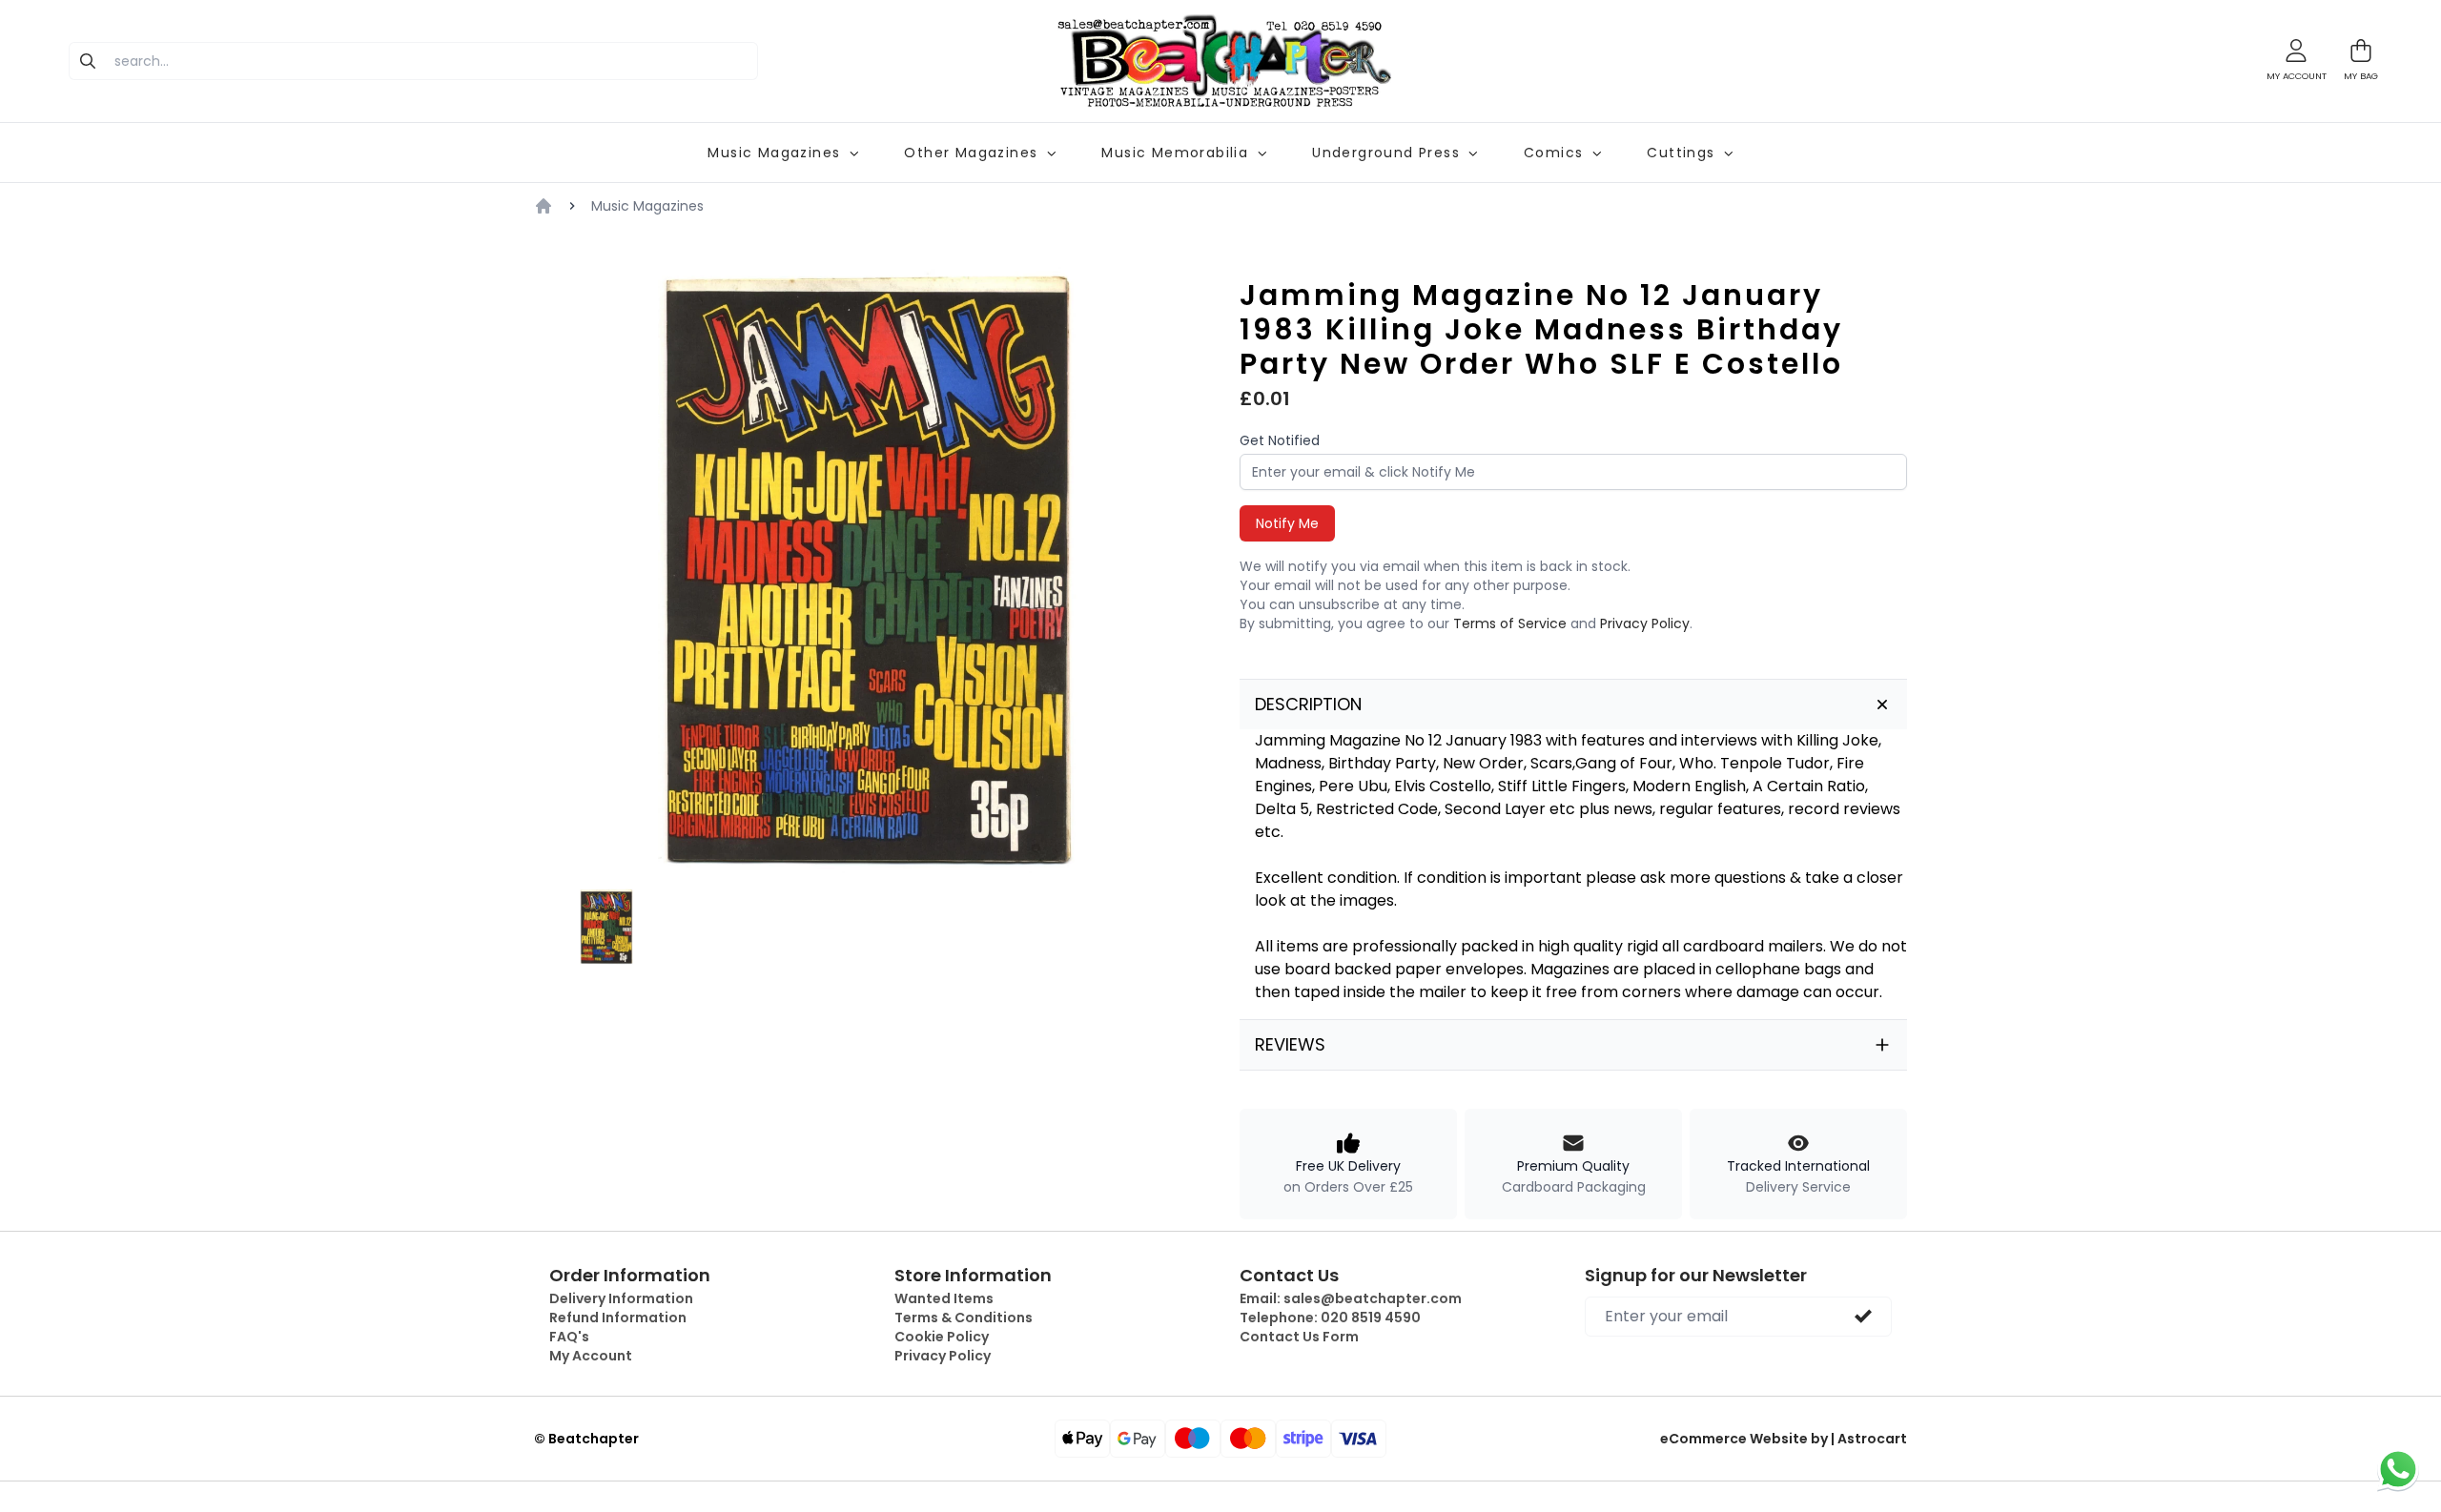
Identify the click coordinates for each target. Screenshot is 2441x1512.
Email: (1351, 1298)
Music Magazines (647, 206)
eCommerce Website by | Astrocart (1784, 1439)
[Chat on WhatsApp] (2398, 1469)
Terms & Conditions (964, 1318)
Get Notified (1280, 440)
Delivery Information (621, 1298)
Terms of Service (1510, 623)
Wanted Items (944, 1298)
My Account (591, 1356)
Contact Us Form (1299, 1337)
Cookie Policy (942, 1337)
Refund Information (618, 1318)
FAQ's (569, 1337)
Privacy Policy (1645, 623)
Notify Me (1287, 523)
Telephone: (1330, 1318)
